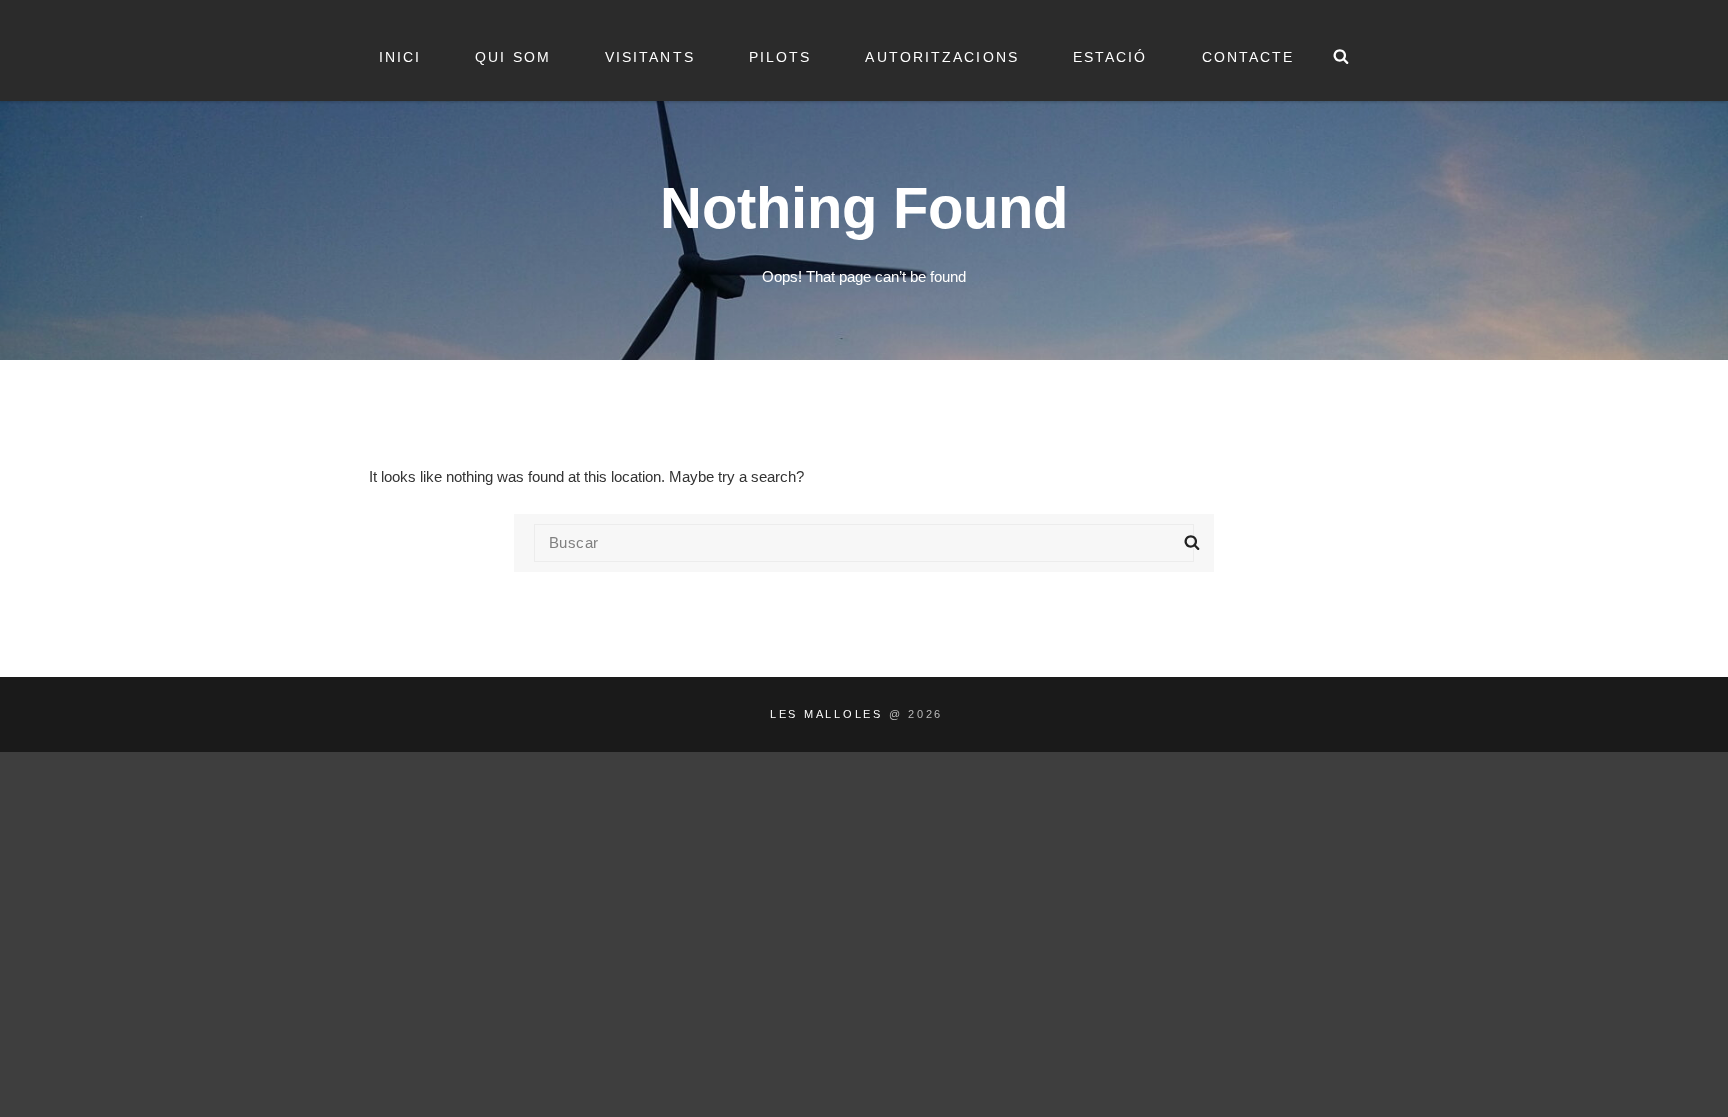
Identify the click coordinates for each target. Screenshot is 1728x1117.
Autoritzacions (941, 57)
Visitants (650, 57)
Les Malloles (826, 714)
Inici (400, 57)
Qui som (513, 57)
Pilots (780, 57)
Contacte (1248, 57)
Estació (1110, 57)
